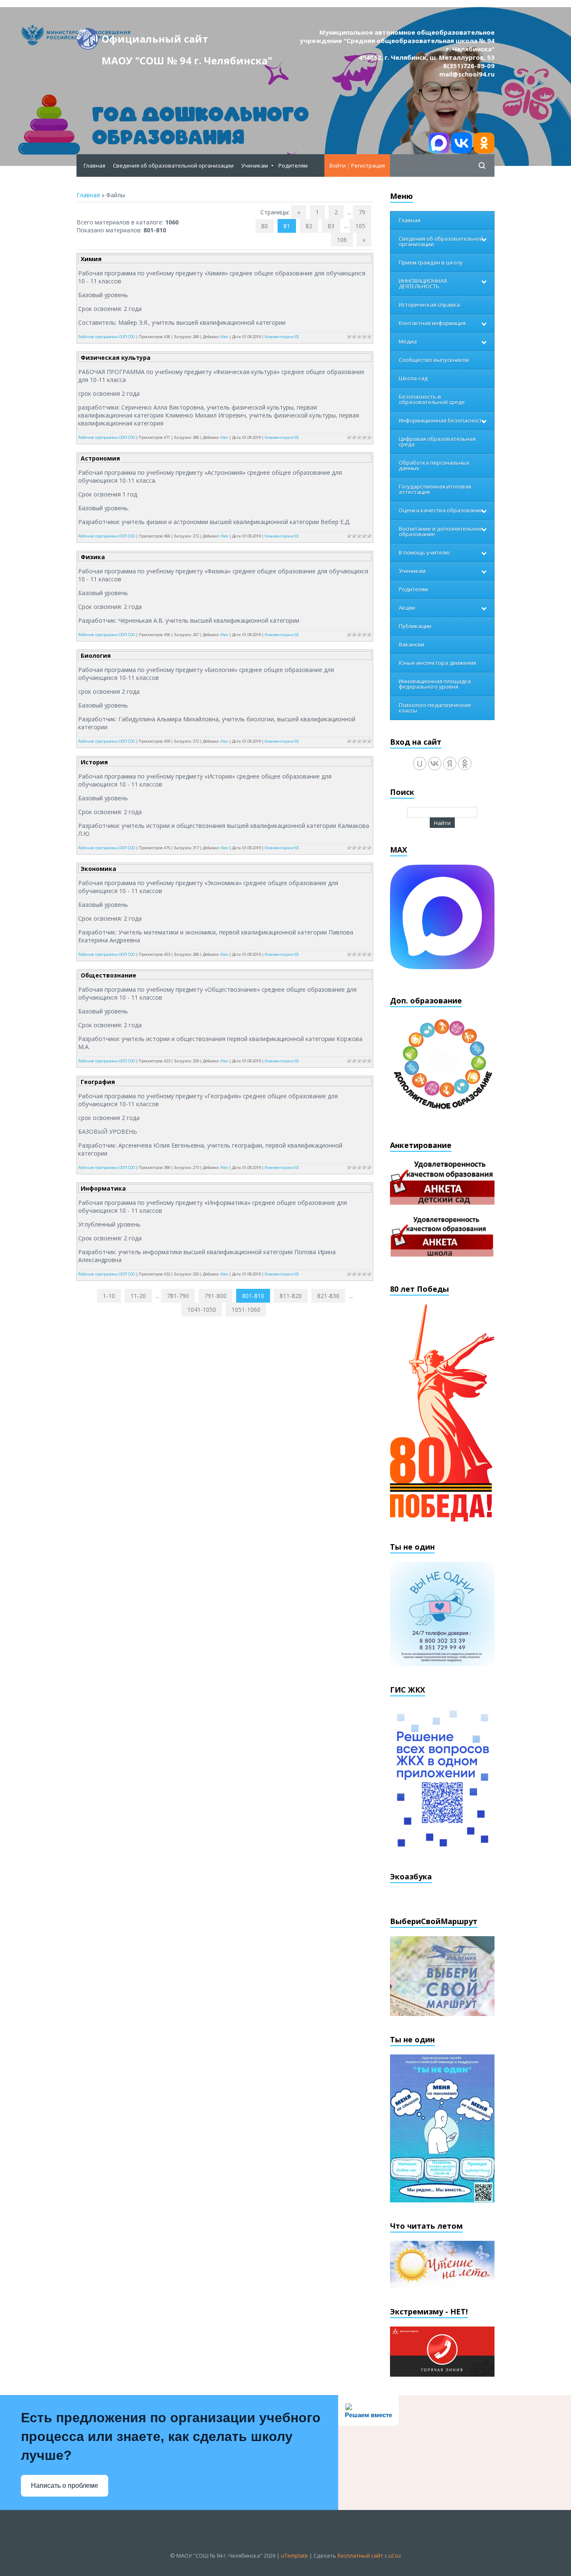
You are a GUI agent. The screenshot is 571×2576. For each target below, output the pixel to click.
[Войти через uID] (420, 764)
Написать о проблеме (65, 2486)
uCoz (395, 2556)
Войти (338, 165)
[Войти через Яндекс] (450, 764)
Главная (88, 195)
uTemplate (294, 2556)
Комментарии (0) (282, 337)
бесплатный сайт (360, 2556)
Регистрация (368, 165)
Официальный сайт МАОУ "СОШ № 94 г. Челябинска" (187, 41)
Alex (224, 337)
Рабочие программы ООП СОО (107, 337)
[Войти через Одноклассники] (465, 764)
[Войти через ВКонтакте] (435, 764)
